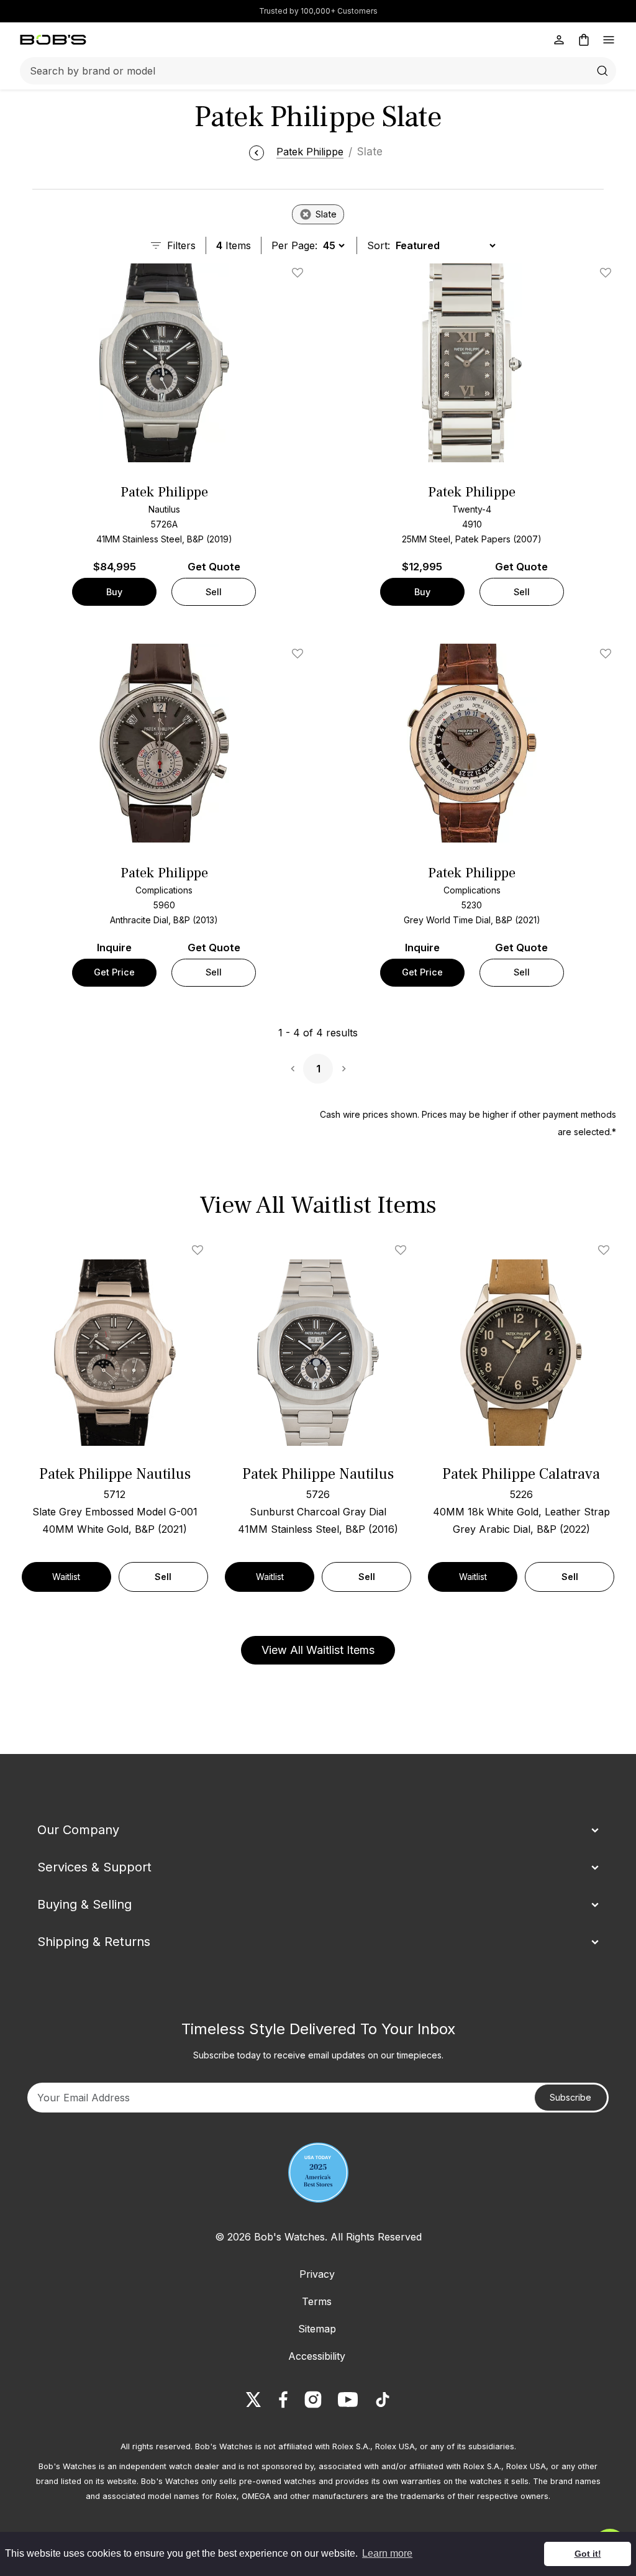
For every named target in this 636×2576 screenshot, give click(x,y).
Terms (317, 2301)
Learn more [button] (387, 2553)
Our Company (78, 1830)
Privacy (317, 2274)
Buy (114, 592)
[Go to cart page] (584, 40)
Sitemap (317, 2329)
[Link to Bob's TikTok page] (383, 2400)
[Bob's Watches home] (53, 40)
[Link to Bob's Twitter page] (253, 2400)
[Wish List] (200, 1250)
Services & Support (94, 1867)
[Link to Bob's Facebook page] (283, 2400)
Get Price (114, 972)
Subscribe (570, 2097)
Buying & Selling (84, 1904)
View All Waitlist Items (318, 1650)
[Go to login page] (559, 40)
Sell (214, 592)
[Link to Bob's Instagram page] (313, 2400)
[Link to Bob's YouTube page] (348, 2400)
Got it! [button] (588, 2554)
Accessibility (317, 2356)
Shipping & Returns (94, 1942)
